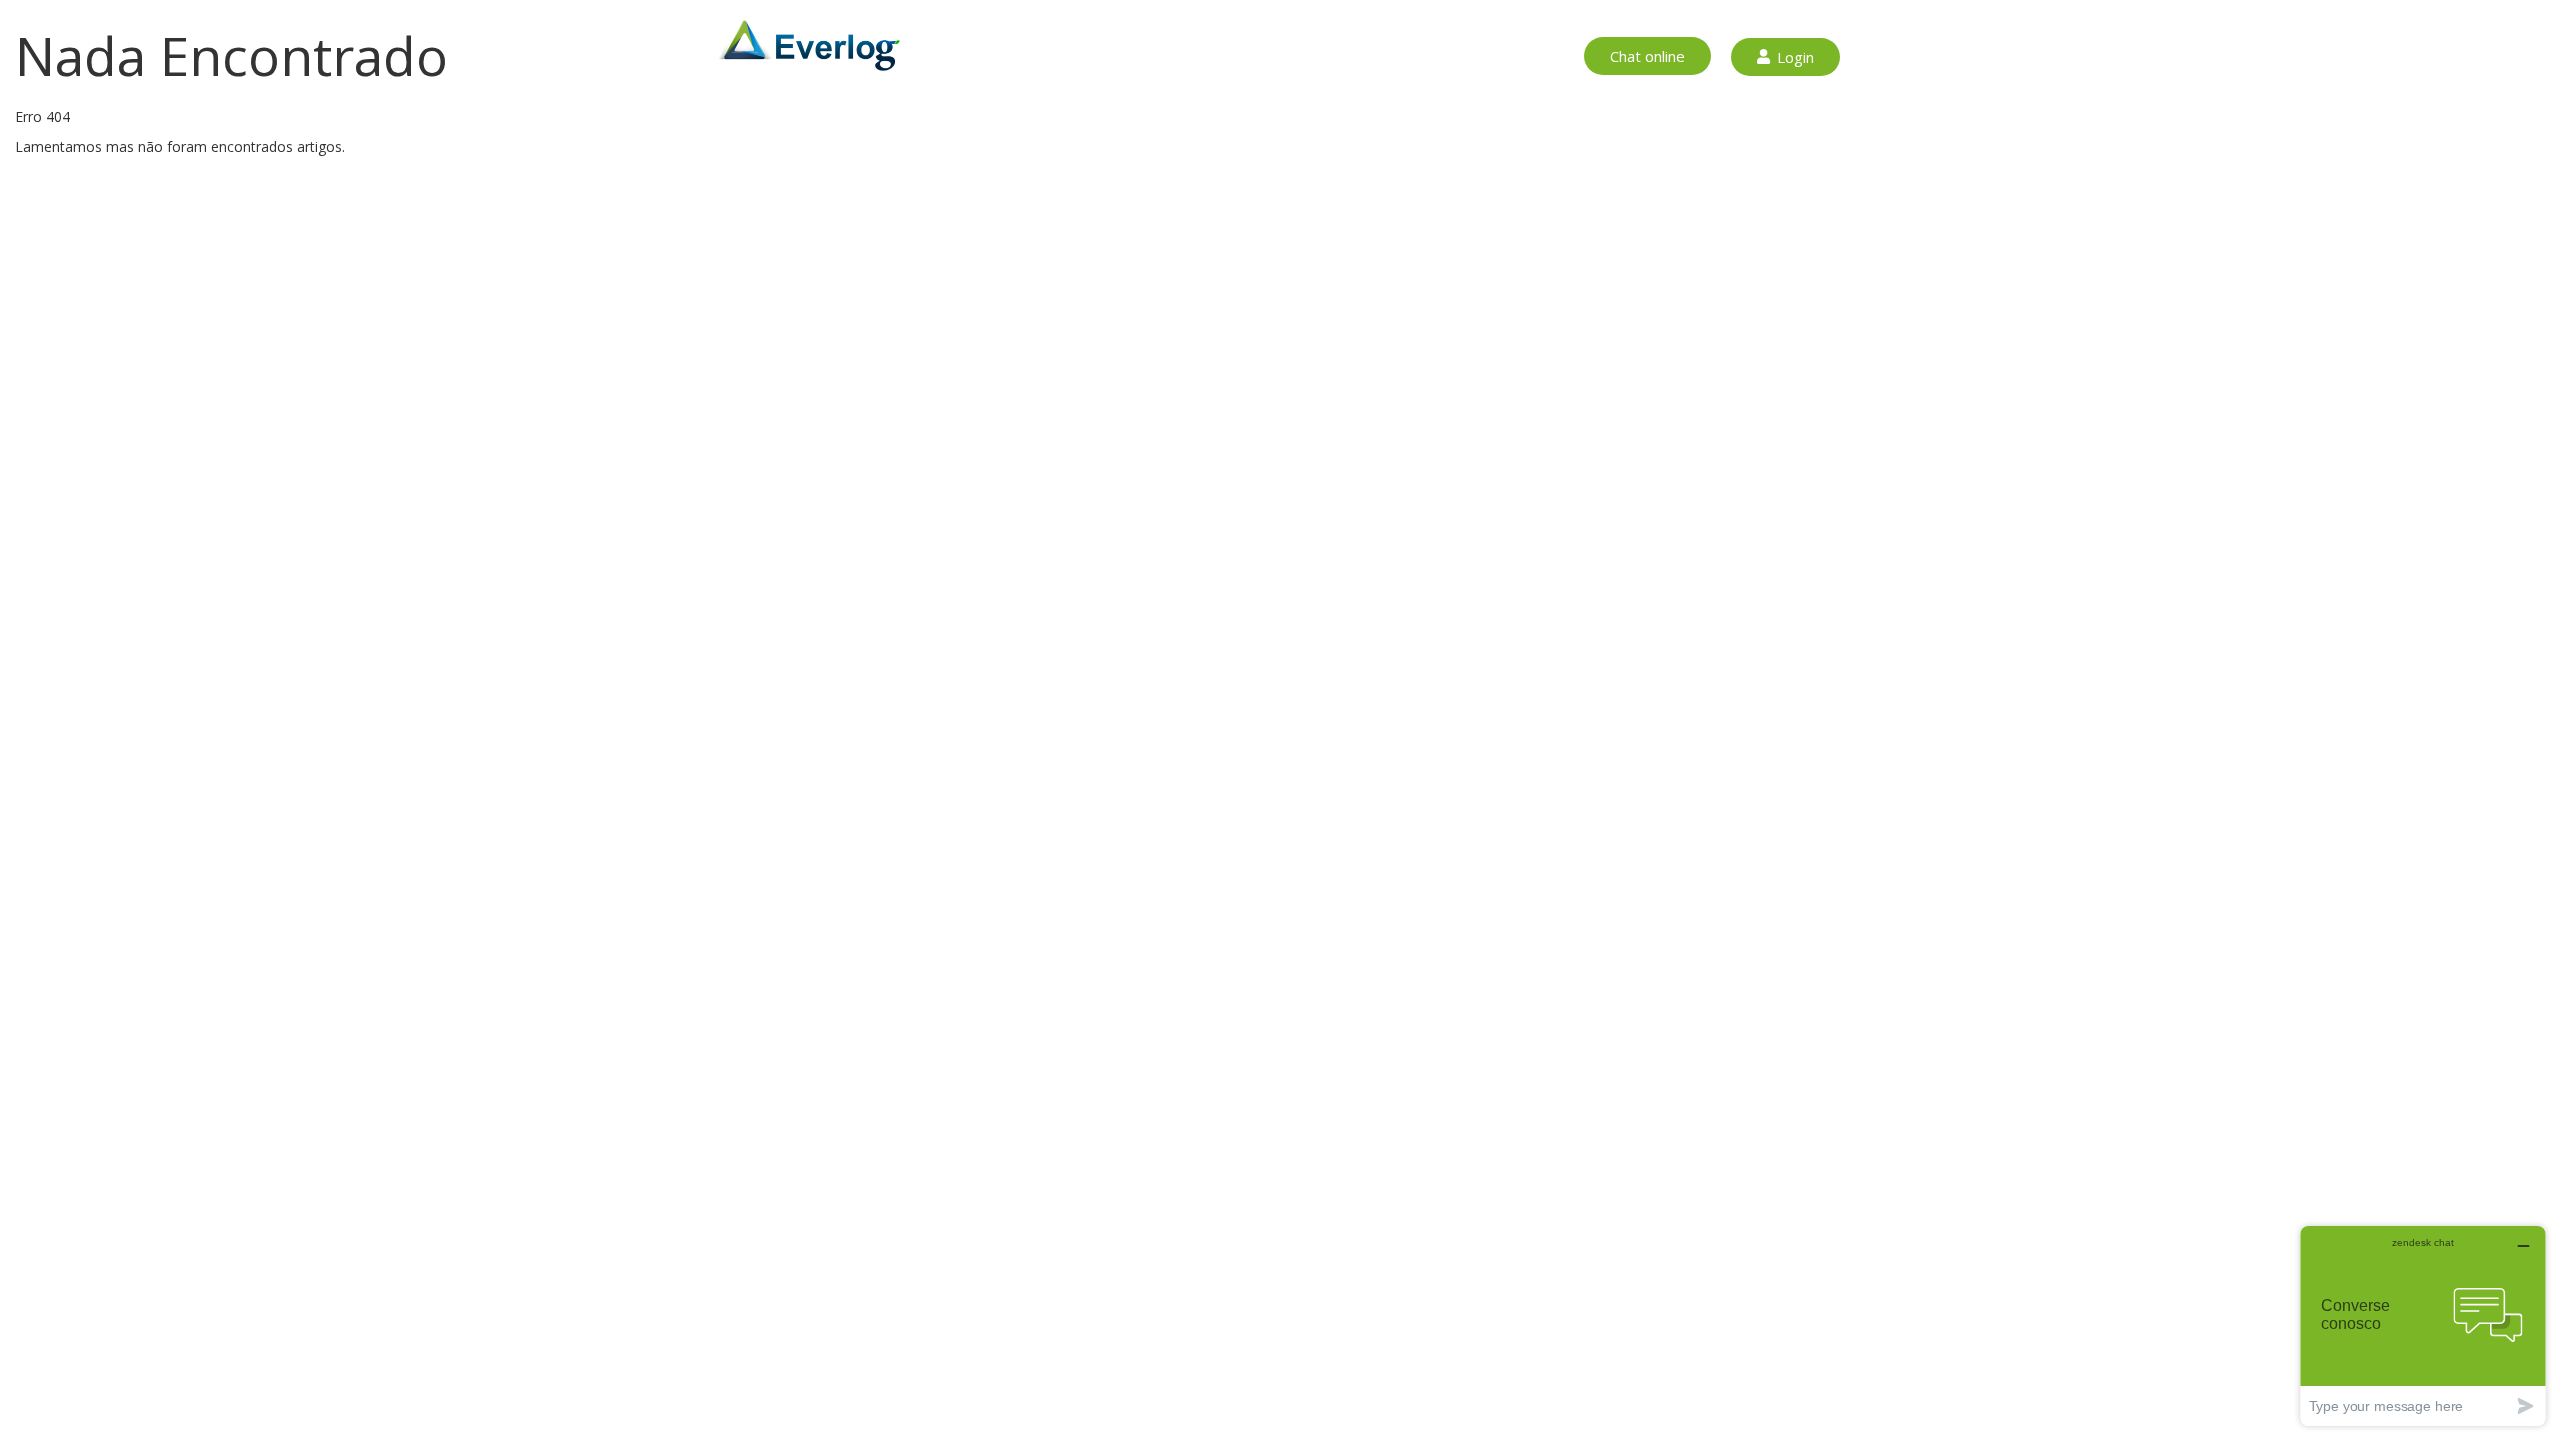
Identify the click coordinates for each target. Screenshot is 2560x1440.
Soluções (1180, 56)
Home (1101, 56)
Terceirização (1283, 56)
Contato (1477, 56)
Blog (1546, 56)
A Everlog (1389, 56)
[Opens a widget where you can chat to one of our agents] (2423, 1325)
